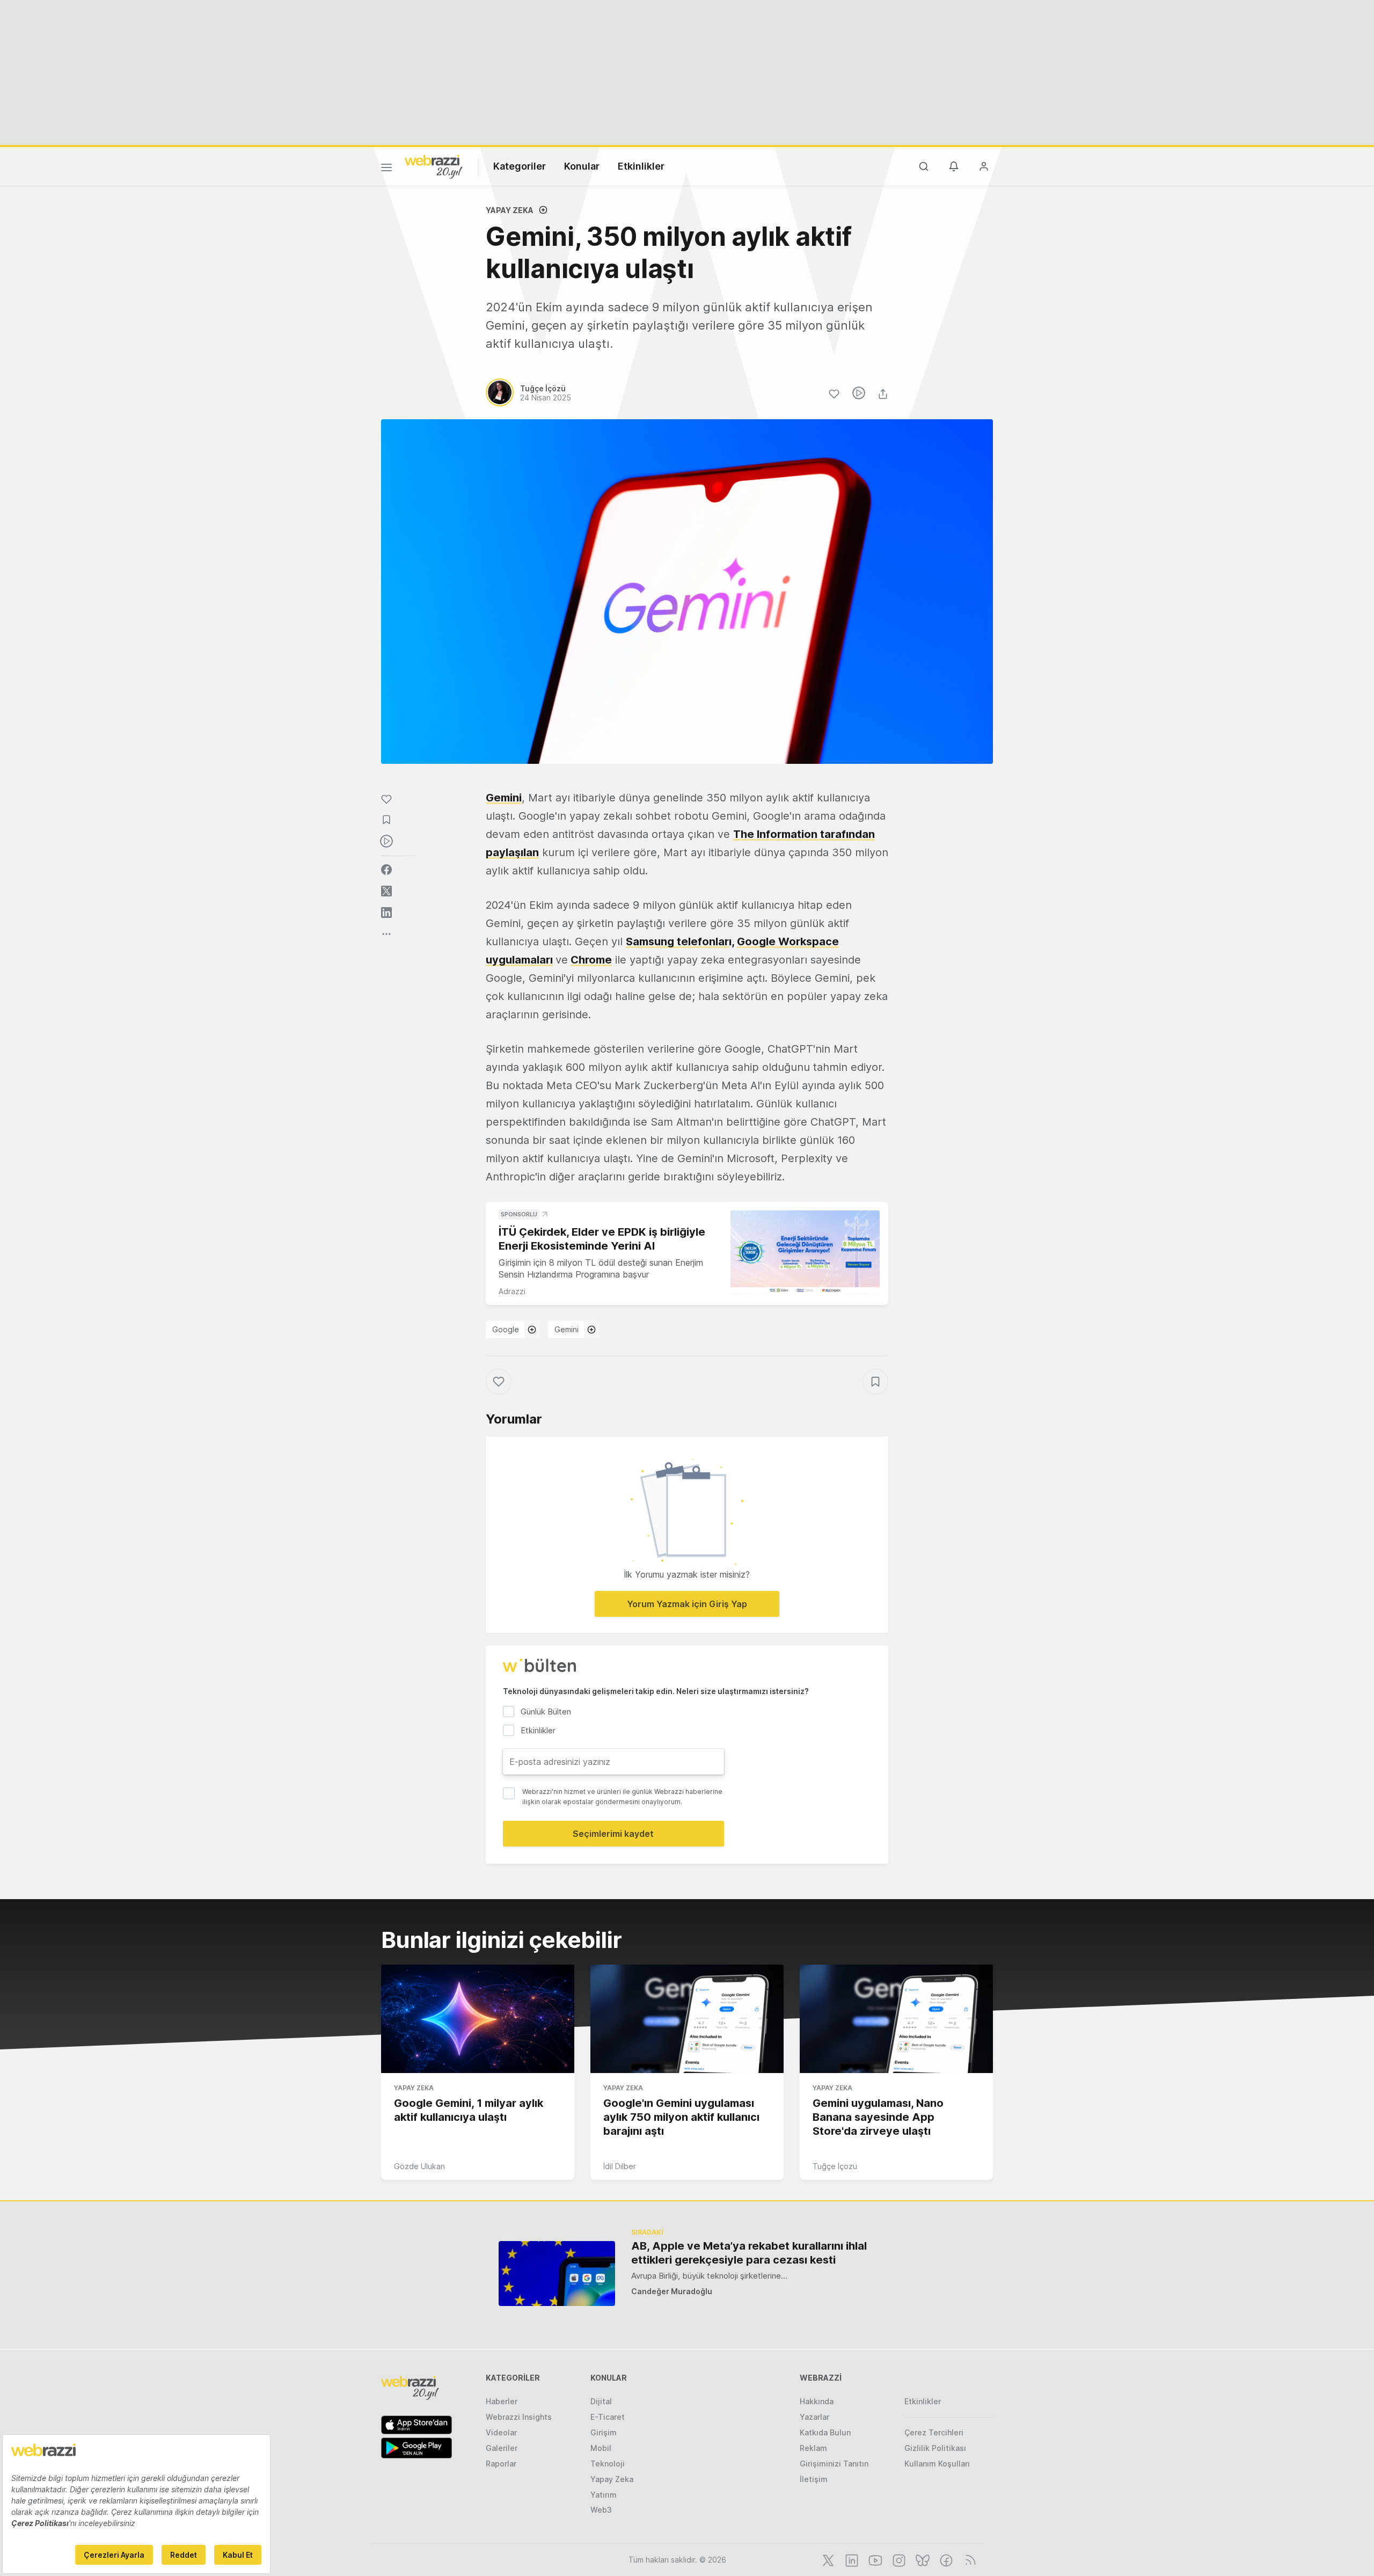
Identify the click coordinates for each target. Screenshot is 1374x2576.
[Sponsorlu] (805, 1253)
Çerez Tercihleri (934, 2432)
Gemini (504, 798)
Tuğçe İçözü (835, 2166)
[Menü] (386, 169)
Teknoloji (608, 2464)
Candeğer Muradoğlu (672, 2291)
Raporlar (501, 2464)
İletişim (814, 2479)
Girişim (604, 2432)
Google (506, 1329)
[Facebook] (945, 2559)
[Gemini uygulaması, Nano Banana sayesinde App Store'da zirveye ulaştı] (896, 2019)
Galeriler (502, 2448)
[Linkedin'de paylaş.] (386, 913)
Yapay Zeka (510, 210)
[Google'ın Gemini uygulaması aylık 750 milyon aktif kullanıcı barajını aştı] (687, 2019)
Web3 (601, 2510)
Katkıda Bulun (825, 2432)
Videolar (501, 2432)
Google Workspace (788, 942)
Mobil (601, 2448)
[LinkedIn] (851, 2559)
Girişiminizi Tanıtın (834, 2464)
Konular (582, 166)
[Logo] (434, 166)
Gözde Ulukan (419, 2166)
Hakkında (817, 2401)
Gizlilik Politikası (935, 2448)
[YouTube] (874, 2559)
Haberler (502, 2401)
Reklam (813, 2448)
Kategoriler (520, 166)
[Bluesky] (922, 2559)
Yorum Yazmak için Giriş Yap (687, 1604)
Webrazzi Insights (519, 2417)
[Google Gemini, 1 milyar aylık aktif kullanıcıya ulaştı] (478, 2019)
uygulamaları (519, 960)
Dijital (601, 2401)
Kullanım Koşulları (937, 2464)
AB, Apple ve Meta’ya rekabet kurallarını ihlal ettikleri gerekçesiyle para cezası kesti (749, 2253)
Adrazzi (512, 1291)
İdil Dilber (620, 2166)
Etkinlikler (641, 166)
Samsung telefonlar (677, 942)
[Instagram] (898, 2559)
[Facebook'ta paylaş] (386, 870)
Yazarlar (814, 2417)
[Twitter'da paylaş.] (386, 891)
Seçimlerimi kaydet (613, 1834)
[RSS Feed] (969, 2559)
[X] (827, 2559)
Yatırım (604, 2495)
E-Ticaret (608, 2417)
